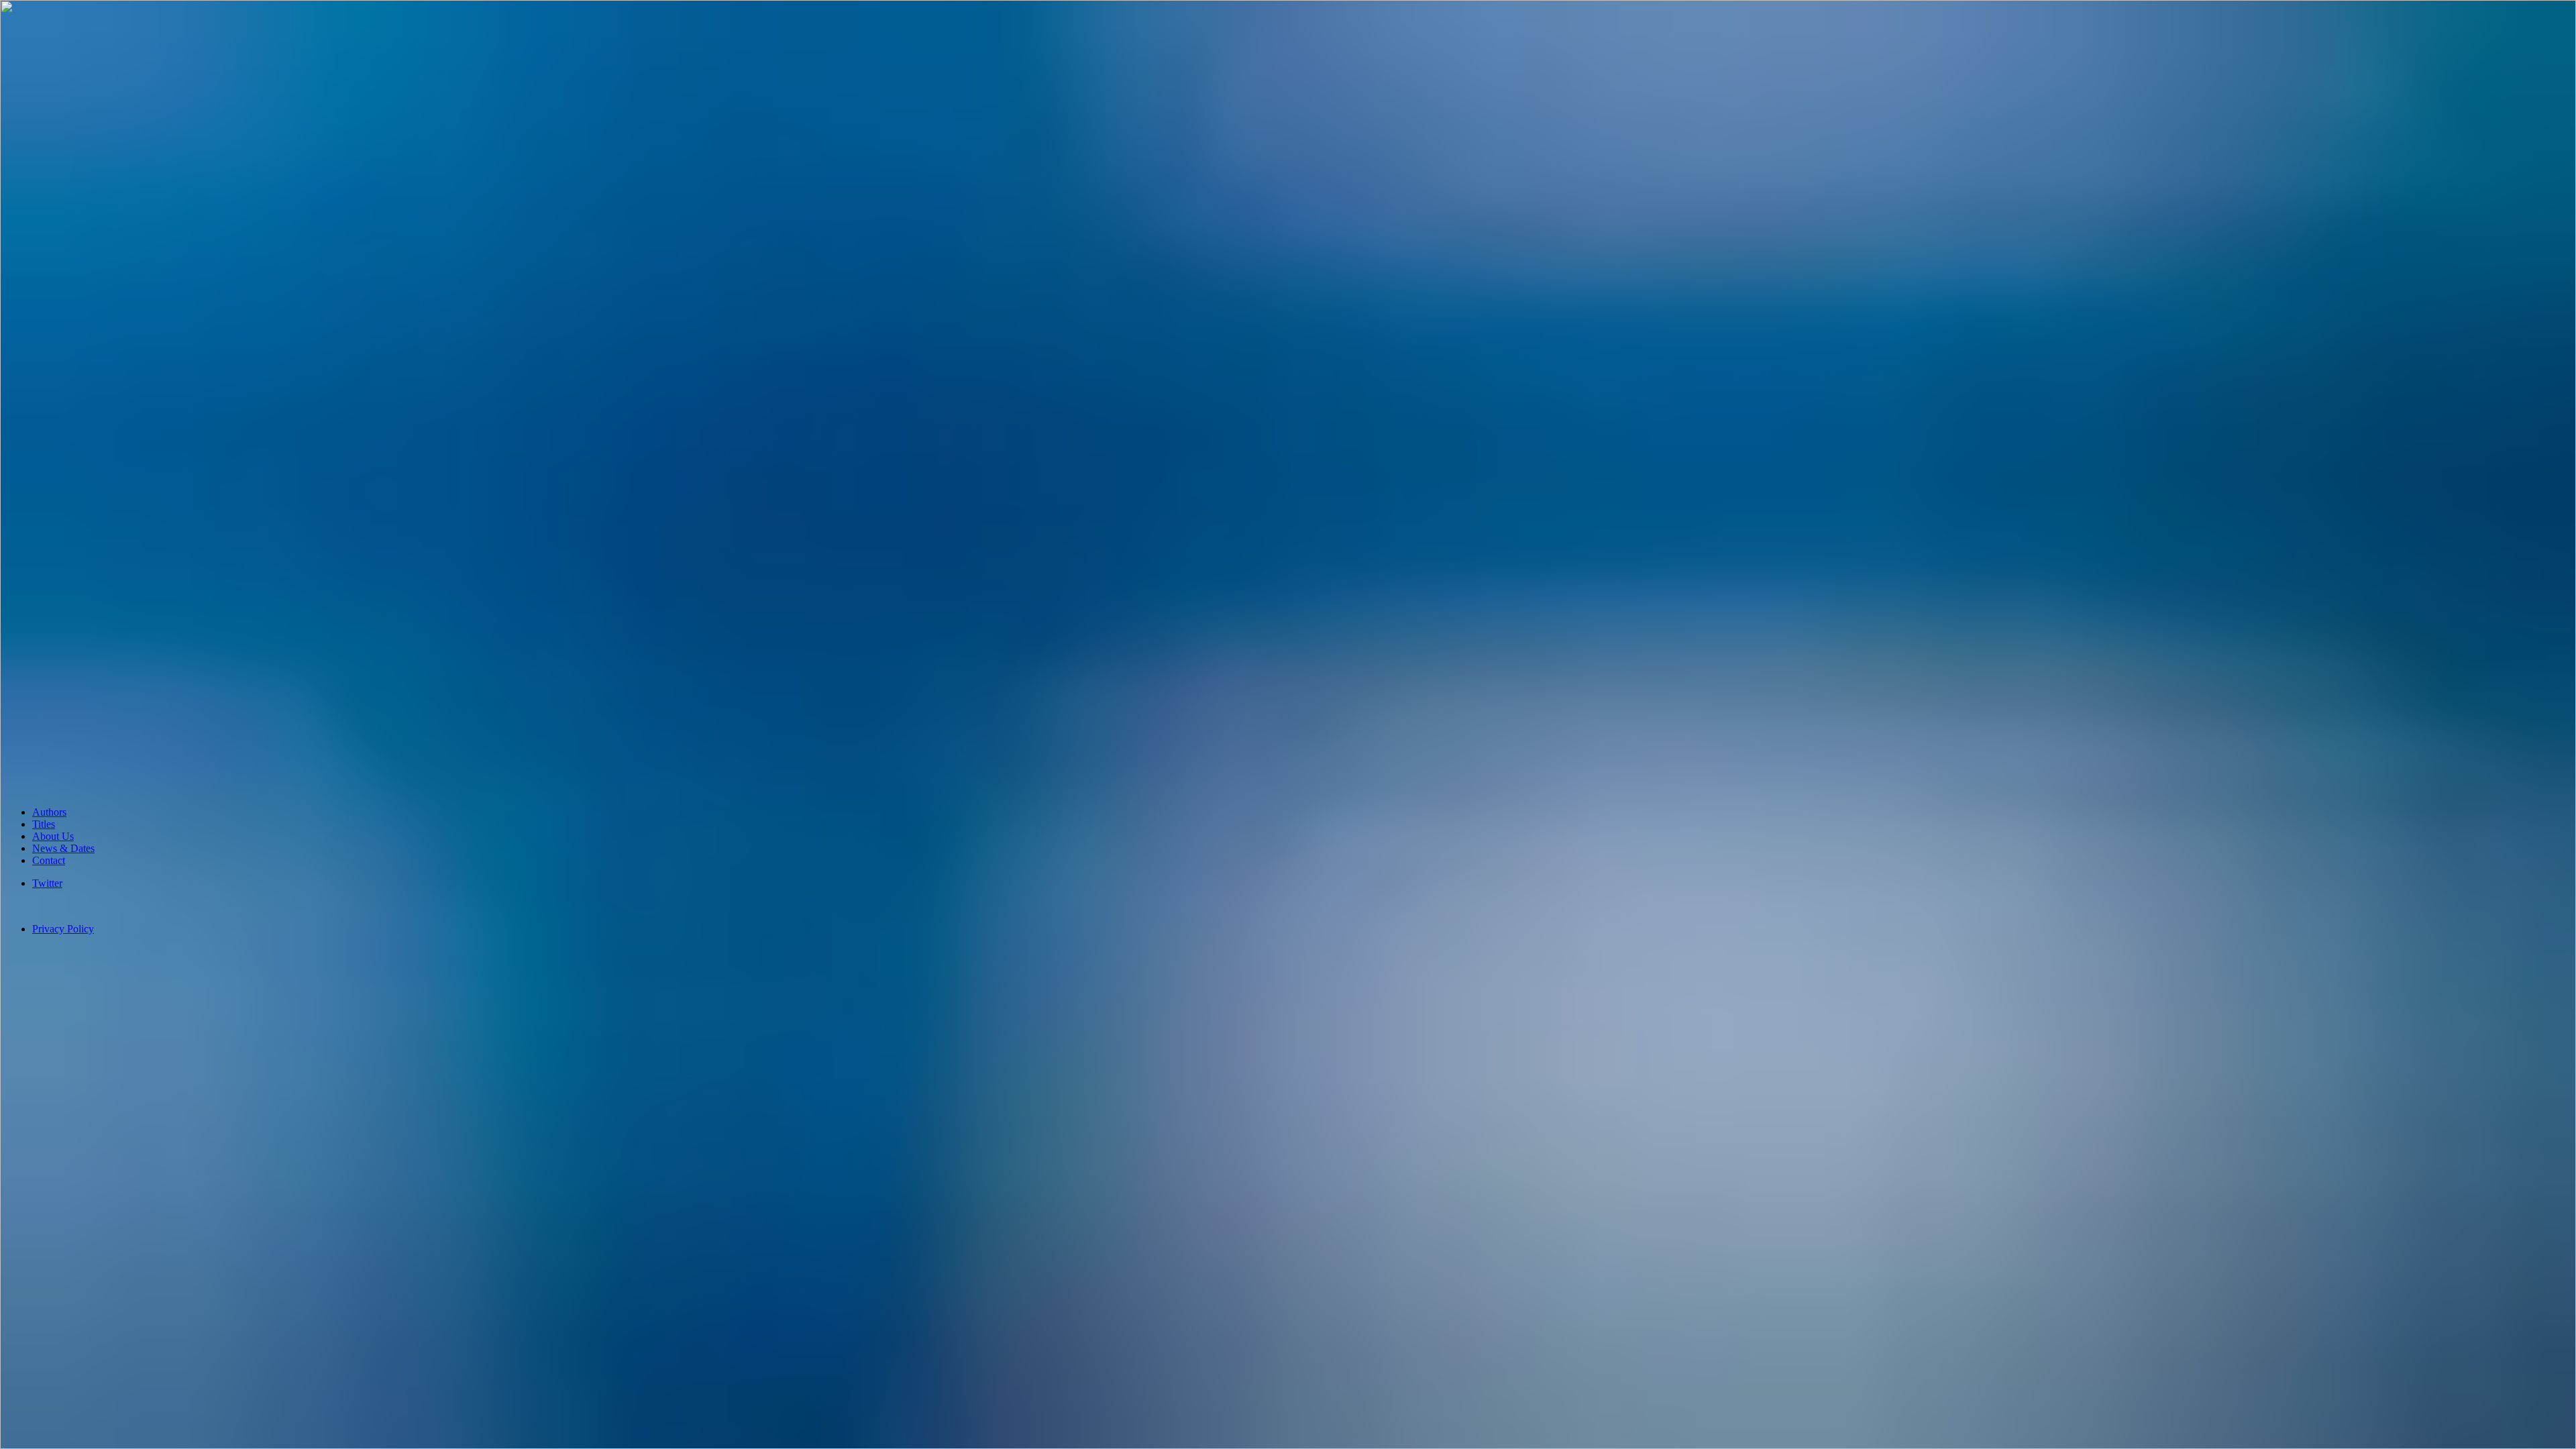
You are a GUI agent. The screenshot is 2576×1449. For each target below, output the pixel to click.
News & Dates (63, 848)
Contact (49, 860)
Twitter (47, 883)
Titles (44, 824)
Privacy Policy (63, 929)
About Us (53, 836)
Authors (49, 812)
